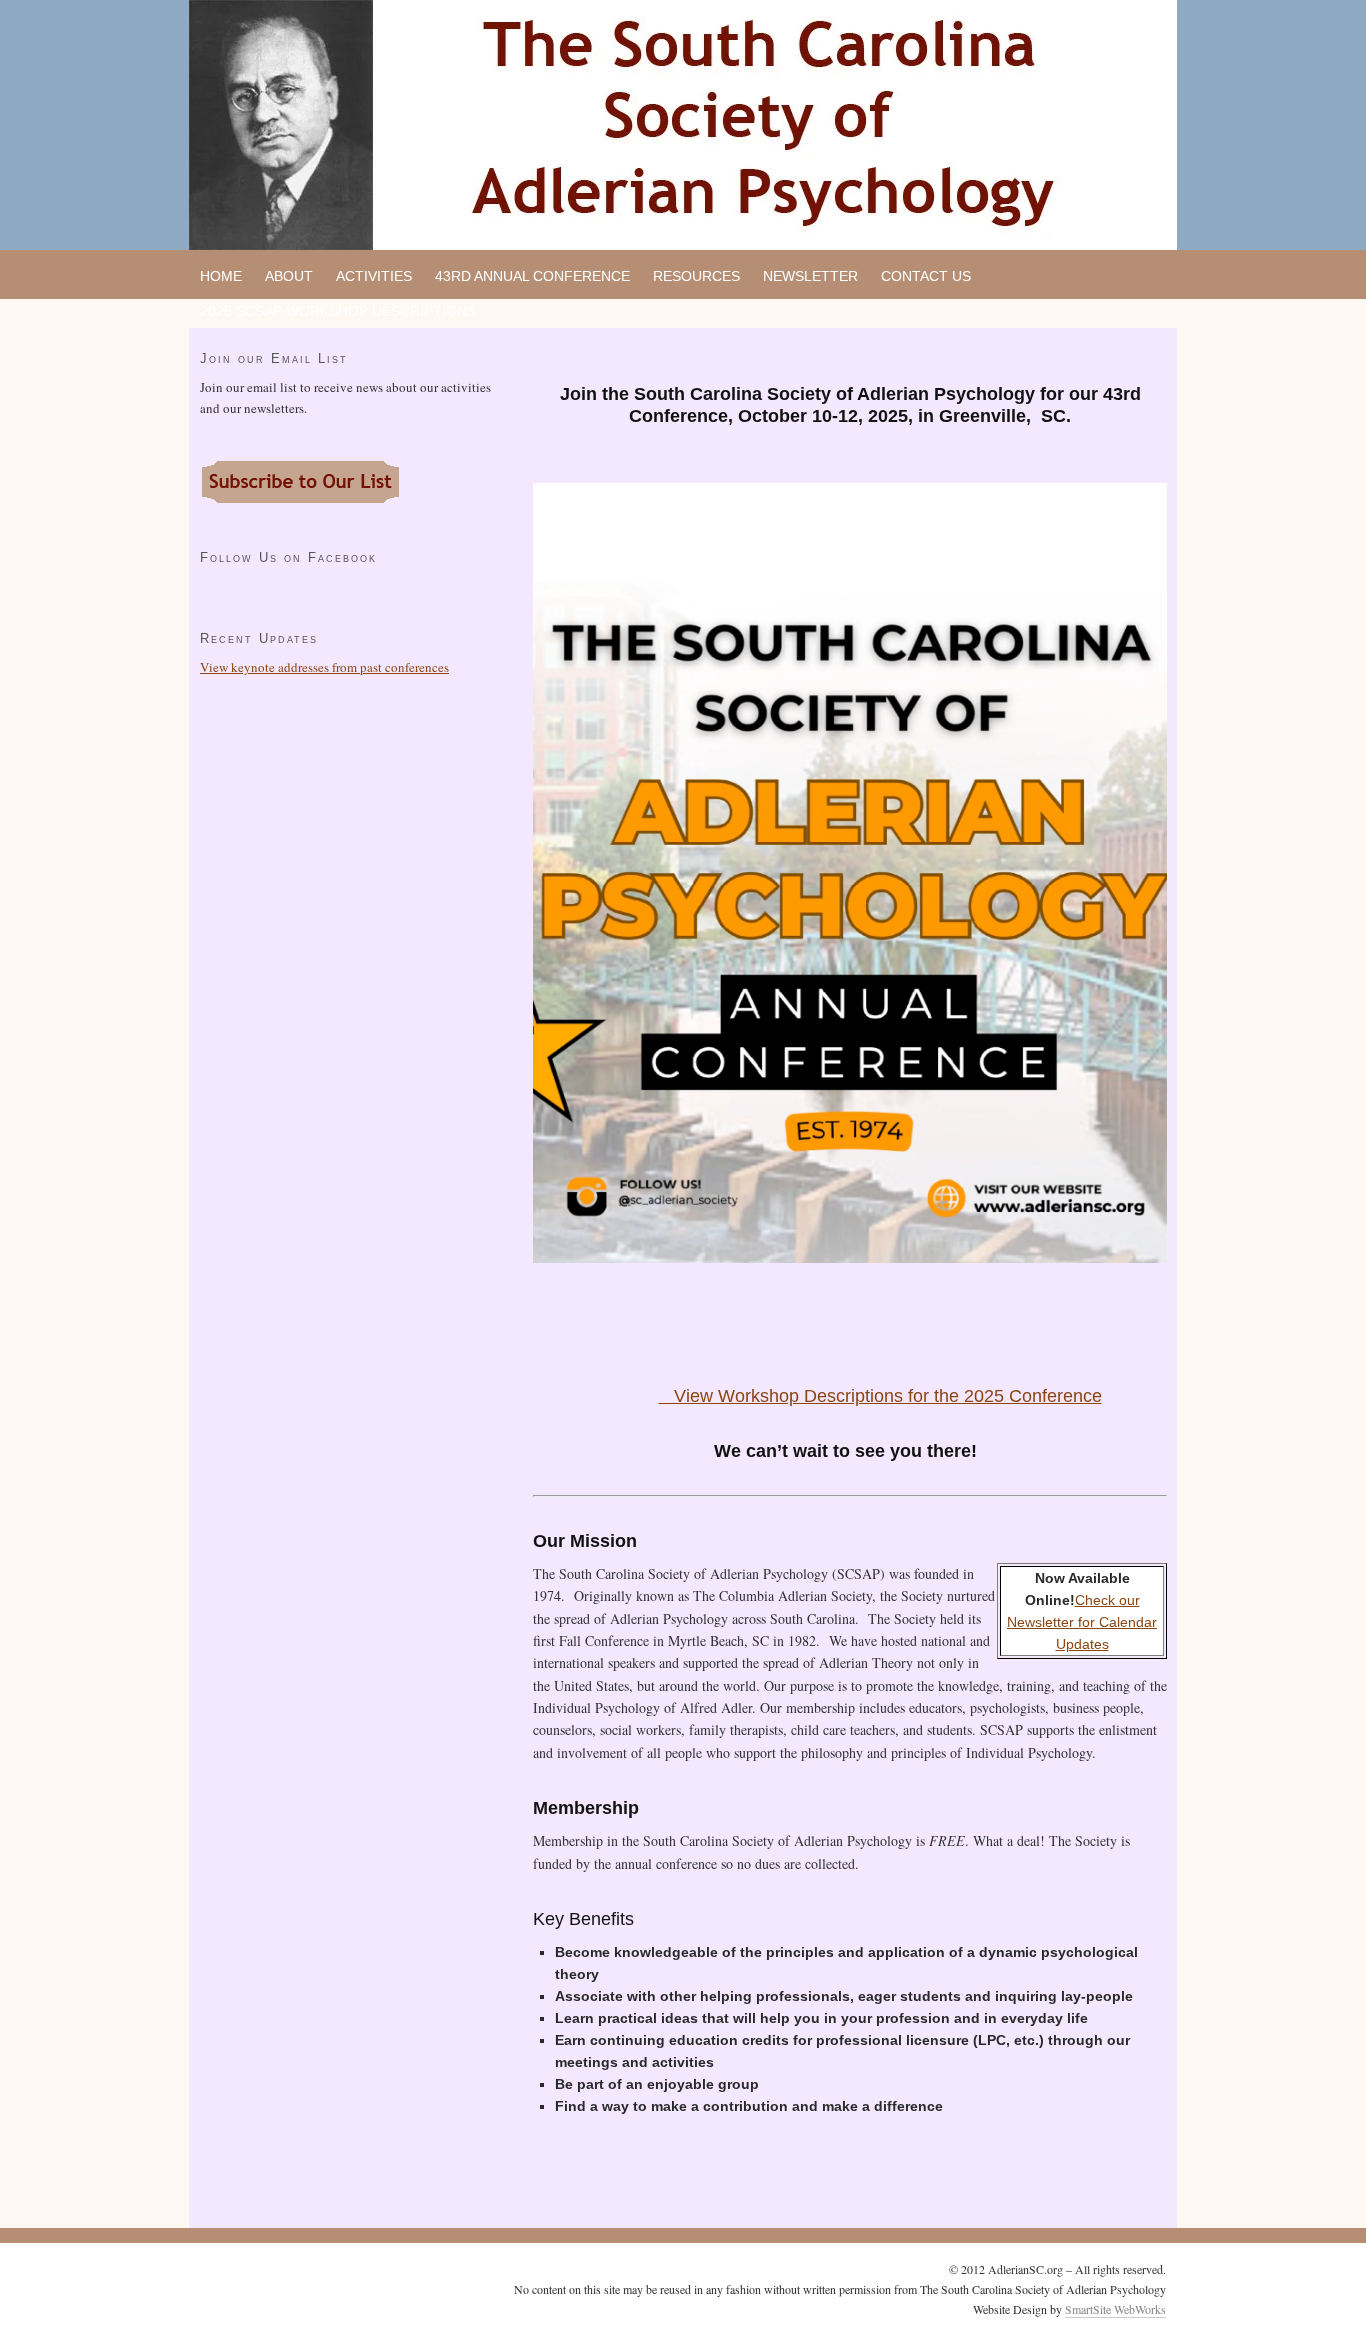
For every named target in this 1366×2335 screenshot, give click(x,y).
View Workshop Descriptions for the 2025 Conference (880, 1396)
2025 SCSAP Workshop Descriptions (338, 311)
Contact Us (926, 276)
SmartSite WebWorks (1115, 2309)
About (289, 276)
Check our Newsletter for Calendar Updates (1082, 1622)
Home (221, 276)
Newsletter (810, 276)
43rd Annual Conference (532, 276)
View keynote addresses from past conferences (324, 667)
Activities (374, 276)
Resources (696, 276)
